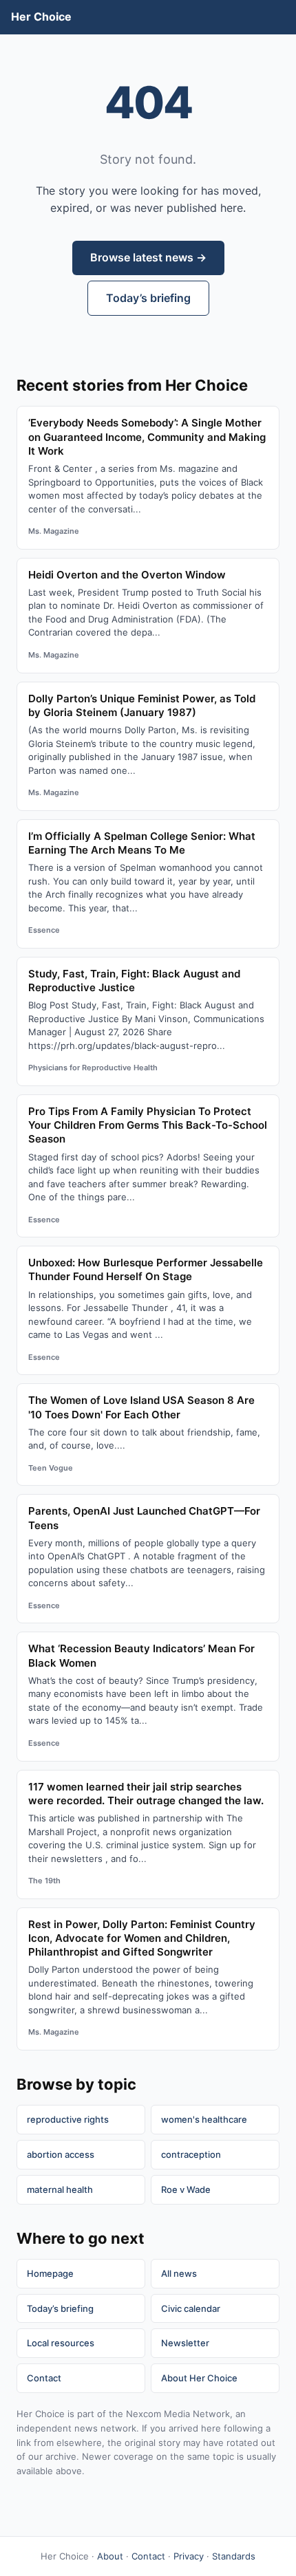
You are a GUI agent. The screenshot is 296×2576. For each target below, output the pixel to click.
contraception (191, 2154)
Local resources (61, 2343)
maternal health (60, 2189)
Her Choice (41, 17)
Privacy (189, 2556)
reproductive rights (68, 2119)
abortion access (61, 2154)
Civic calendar (191, 2308)
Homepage (50, 2273)
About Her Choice (199, 2378)
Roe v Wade (186, 2189)
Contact (44, 2378)
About (110, 2556)
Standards (234, 2556)
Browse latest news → (148, 257)
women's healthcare (204, 2119)
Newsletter (185, 2343)
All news (179, 2273)
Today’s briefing (148, 298)
